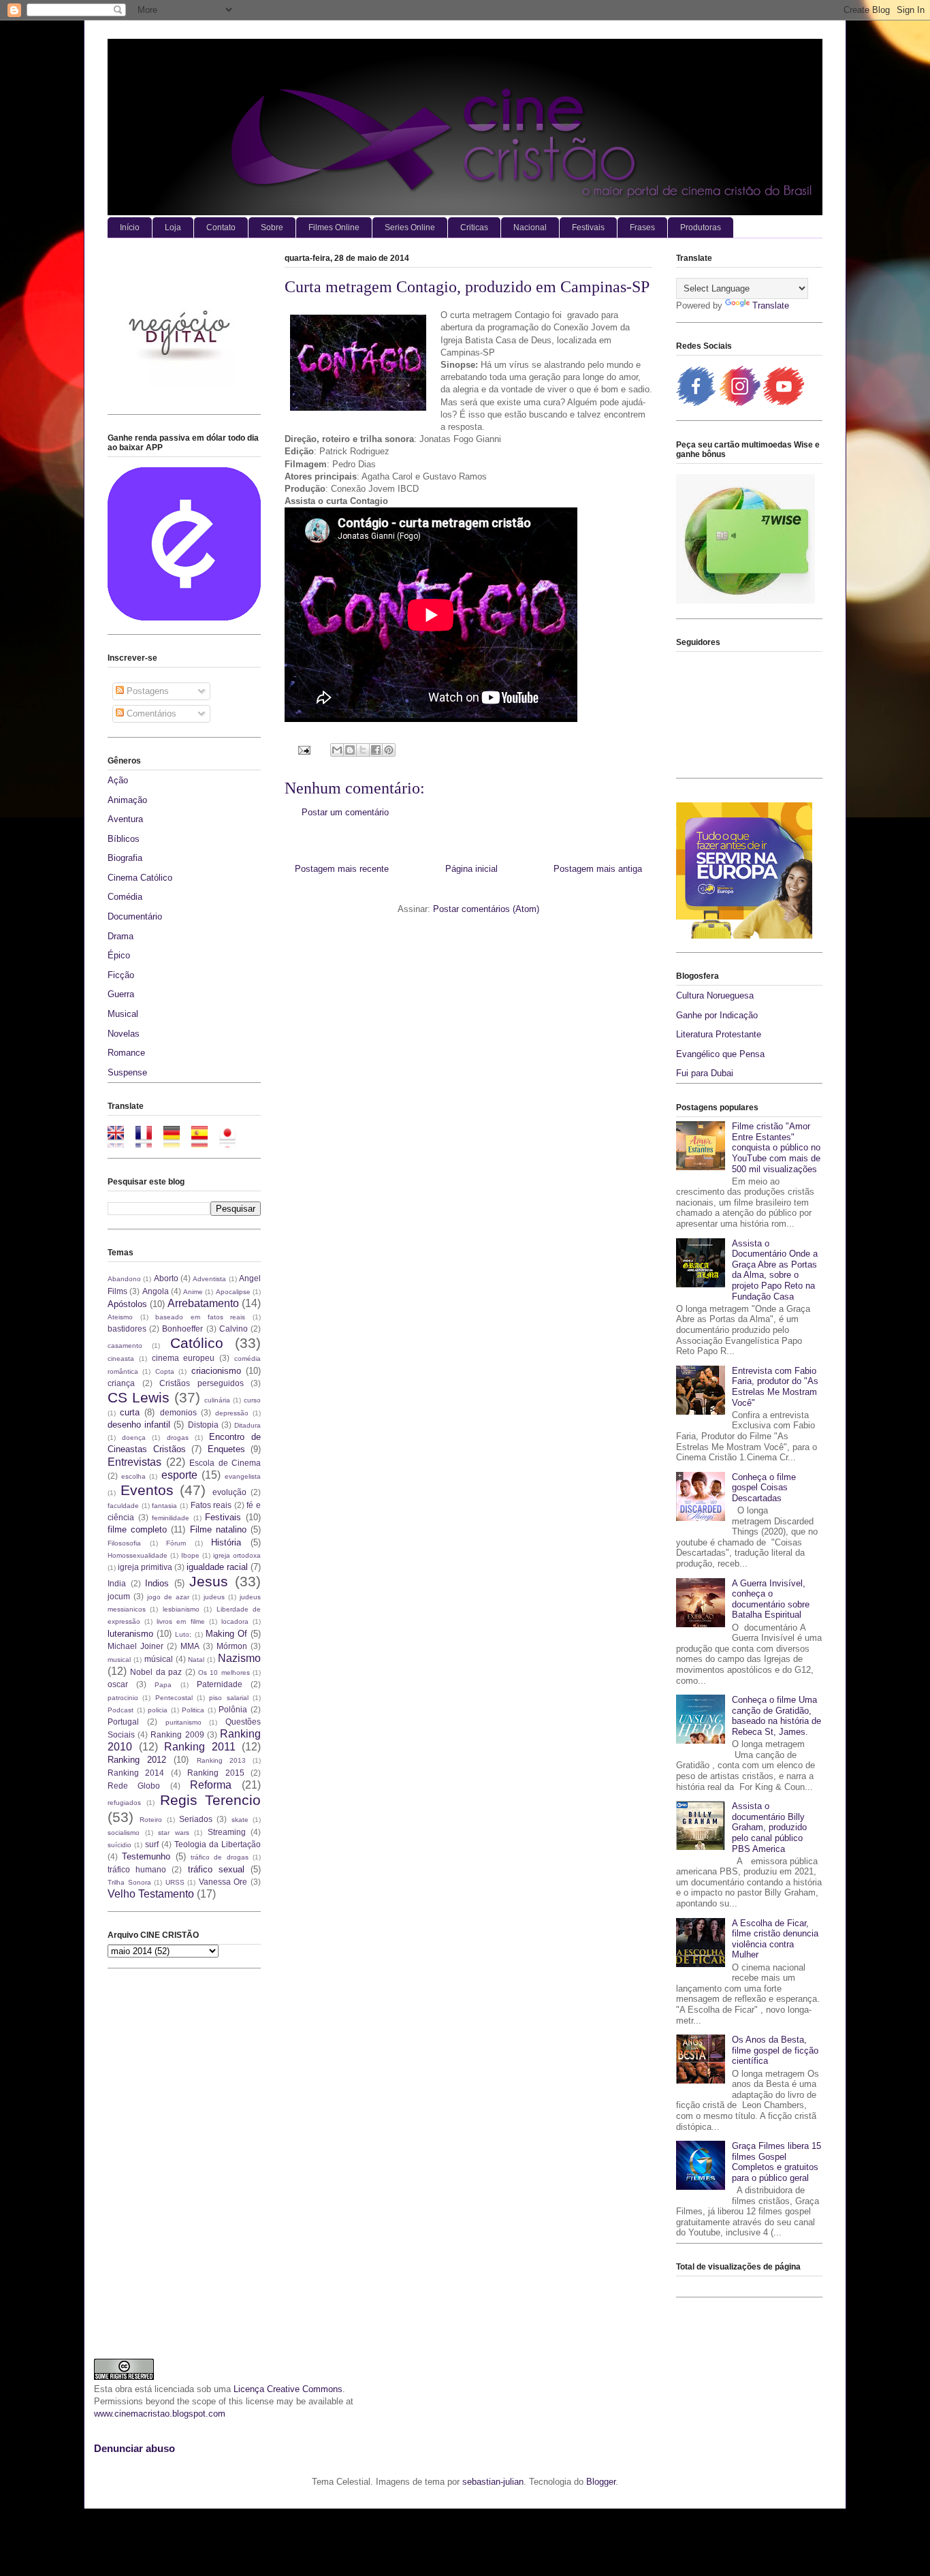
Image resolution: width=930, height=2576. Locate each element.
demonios (178, 1412)
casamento (125, 1346)
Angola (156, 1291)
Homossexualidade (138, 1555)
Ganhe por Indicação (717, 1015)
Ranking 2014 (136, 1773)
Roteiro (151, 1820)
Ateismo (120, 1317)
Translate (771, 305)
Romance (126, 1053)
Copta (165, 1371)
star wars (174, 1833)
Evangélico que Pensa (720, 1054)
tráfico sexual (216, 1869)
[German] (176, 1141)
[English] (120, 1141)
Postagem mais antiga (598, 869)
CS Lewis (139, 1397)
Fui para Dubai (705, 1073)
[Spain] (204, 1141)
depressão (232, 1413)
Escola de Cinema (225, 1463)
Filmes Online (334, 227)
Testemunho (146, 1856)
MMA (190, 1646)
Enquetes (226, 1449)
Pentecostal (174, 1698)
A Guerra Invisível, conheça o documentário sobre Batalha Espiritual (771, 1599)
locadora (235, 1621)
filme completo (137, 1529)
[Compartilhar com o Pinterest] (389, 750)
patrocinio (123, 1698)
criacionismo (216, 1371)
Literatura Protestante (719, 1034)
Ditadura (247, 1425)
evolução (229, 1492)
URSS (175, 1882)
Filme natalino (218, 1529)
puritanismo (183, 1722)
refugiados (124, 1803)
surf (152, 1844)
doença (134, 1438)
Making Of (226, 1634)
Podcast (121, 1710)
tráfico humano (137, 1869)
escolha (133, 1476)
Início (130, 227)
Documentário (135, 916)
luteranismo (130, 1634)
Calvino (234, 1329)
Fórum (176, 1543)
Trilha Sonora (129, 1882)
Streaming (227, 1832)
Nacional (530, 227)
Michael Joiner (135, 1646)
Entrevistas (134, 1462)
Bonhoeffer (182, 1329)
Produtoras (701, 227)
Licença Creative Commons (288, 2389)
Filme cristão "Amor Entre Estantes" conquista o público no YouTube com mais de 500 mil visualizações (776, 1147)
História (226, 1542)
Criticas (474, 227)
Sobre (272, 227)
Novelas (124, 1034)
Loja (173, 227)
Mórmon (232, 1646)
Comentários (150, 713)
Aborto (166, 1278)
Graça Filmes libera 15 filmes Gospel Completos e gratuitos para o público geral (776, 2162)
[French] (148, 1141)
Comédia (125, 897)
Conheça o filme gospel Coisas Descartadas (764, 1488)
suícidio (119, 1845)
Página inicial (471, 869)
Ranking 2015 (215, 1773)
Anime (193, 1292)
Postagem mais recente (342, 869)
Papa (163, 1685)
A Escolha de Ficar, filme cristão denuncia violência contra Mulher (775, 1939)
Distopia (203, 1425)
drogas (178, 1438)
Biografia (125, 858)
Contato (221, 227)
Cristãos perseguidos (202, 1383)
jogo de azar (168, 1597)
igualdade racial (217, 1567)
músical (159, 1659)
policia (158, 1710)
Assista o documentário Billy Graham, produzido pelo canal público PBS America (769, 1827)
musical (119, 1660)
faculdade (123, 1506)
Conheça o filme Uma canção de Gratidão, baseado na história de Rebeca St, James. (776, 1716)
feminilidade (171, 1518)
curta (130, 1412)
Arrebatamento (203, 1303)
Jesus (209, 1581)
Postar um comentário (345, 812)
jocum (119, 1596)
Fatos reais (211, 1505)
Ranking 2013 (221, 1760)
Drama (121, 936)
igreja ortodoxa (237, 1555)
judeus (214, 1597)
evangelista (243, 1476)
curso (252, 1400)
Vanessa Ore (223, 1882)
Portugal (123, 1722)
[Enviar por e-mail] (337, 750)
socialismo (124, 1833)
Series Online (410, 227)
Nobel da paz (156, 1672)
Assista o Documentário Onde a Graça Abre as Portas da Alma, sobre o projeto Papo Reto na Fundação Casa (775, 1270)
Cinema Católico (140, 878)
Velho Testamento (151, 1894)
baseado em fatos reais (200, 1317)
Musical (123, 1014)
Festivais (588, 227)
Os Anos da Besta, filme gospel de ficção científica (775, 2050)
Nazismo (239, 1658)
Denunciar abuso (134, 2448)
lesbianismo (181, 1609)
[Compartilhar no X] (363, 750)
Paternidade (220, 1684)
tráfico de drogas (220, 1857)
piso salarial (228, 1698)
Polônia (233, 1709)
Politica (193, 1710)
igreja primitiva (145, 1567)
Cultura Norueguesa (715, 995)
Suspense (127, 1072)
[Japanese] (232, 1141)
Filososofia (124, 1543)
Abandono (124, 1279)
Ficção (121, 975)
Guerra (121, 994)
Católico (197, 1343)
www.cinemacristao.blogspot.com (160, 2414)
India (117, 1583)
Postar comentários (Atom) (486, 909)
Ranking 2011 (200, 1747)
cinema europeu (183, 1358)
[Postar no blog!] (350, 750)
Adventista (209, 1279)
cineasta (121, 1358)
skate (240, 1820)
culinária (217, 1400)
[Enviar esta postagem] (303, 750)
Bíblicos (124, 839)
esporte (179, 1475)
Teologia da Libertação (218, 1844)
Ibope (190, 1555)
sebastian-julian (493, 2482)
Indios (157, 1583)
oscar (118, 1684)
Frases (642, 227)
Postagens (146, 691)
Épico (119, 955)
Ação (118, 780)
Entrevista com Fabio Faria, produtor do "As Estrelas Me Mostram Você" (775, 1387)
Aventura (125, 819)
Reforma (211, 1785)
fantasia (164, 1506)
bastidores (127, 1329)
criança (121, 1383)
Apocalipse (233, 1292)
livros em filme (180, 1621)
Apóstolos (127, 1304)
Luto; (183, 1634)
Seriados (196, 1819)
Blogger (601, 2482)
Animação (127, 800)
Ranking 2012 (137, 1760)
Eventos (147, 1490)
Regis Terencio (210, 1800)
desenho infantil (139, 1425)
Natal (196, 1660)
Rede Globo (134, 1786)
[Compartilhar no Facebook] (376, 750)
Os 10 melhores (224, 1672)
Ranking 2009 (177, 1734)
